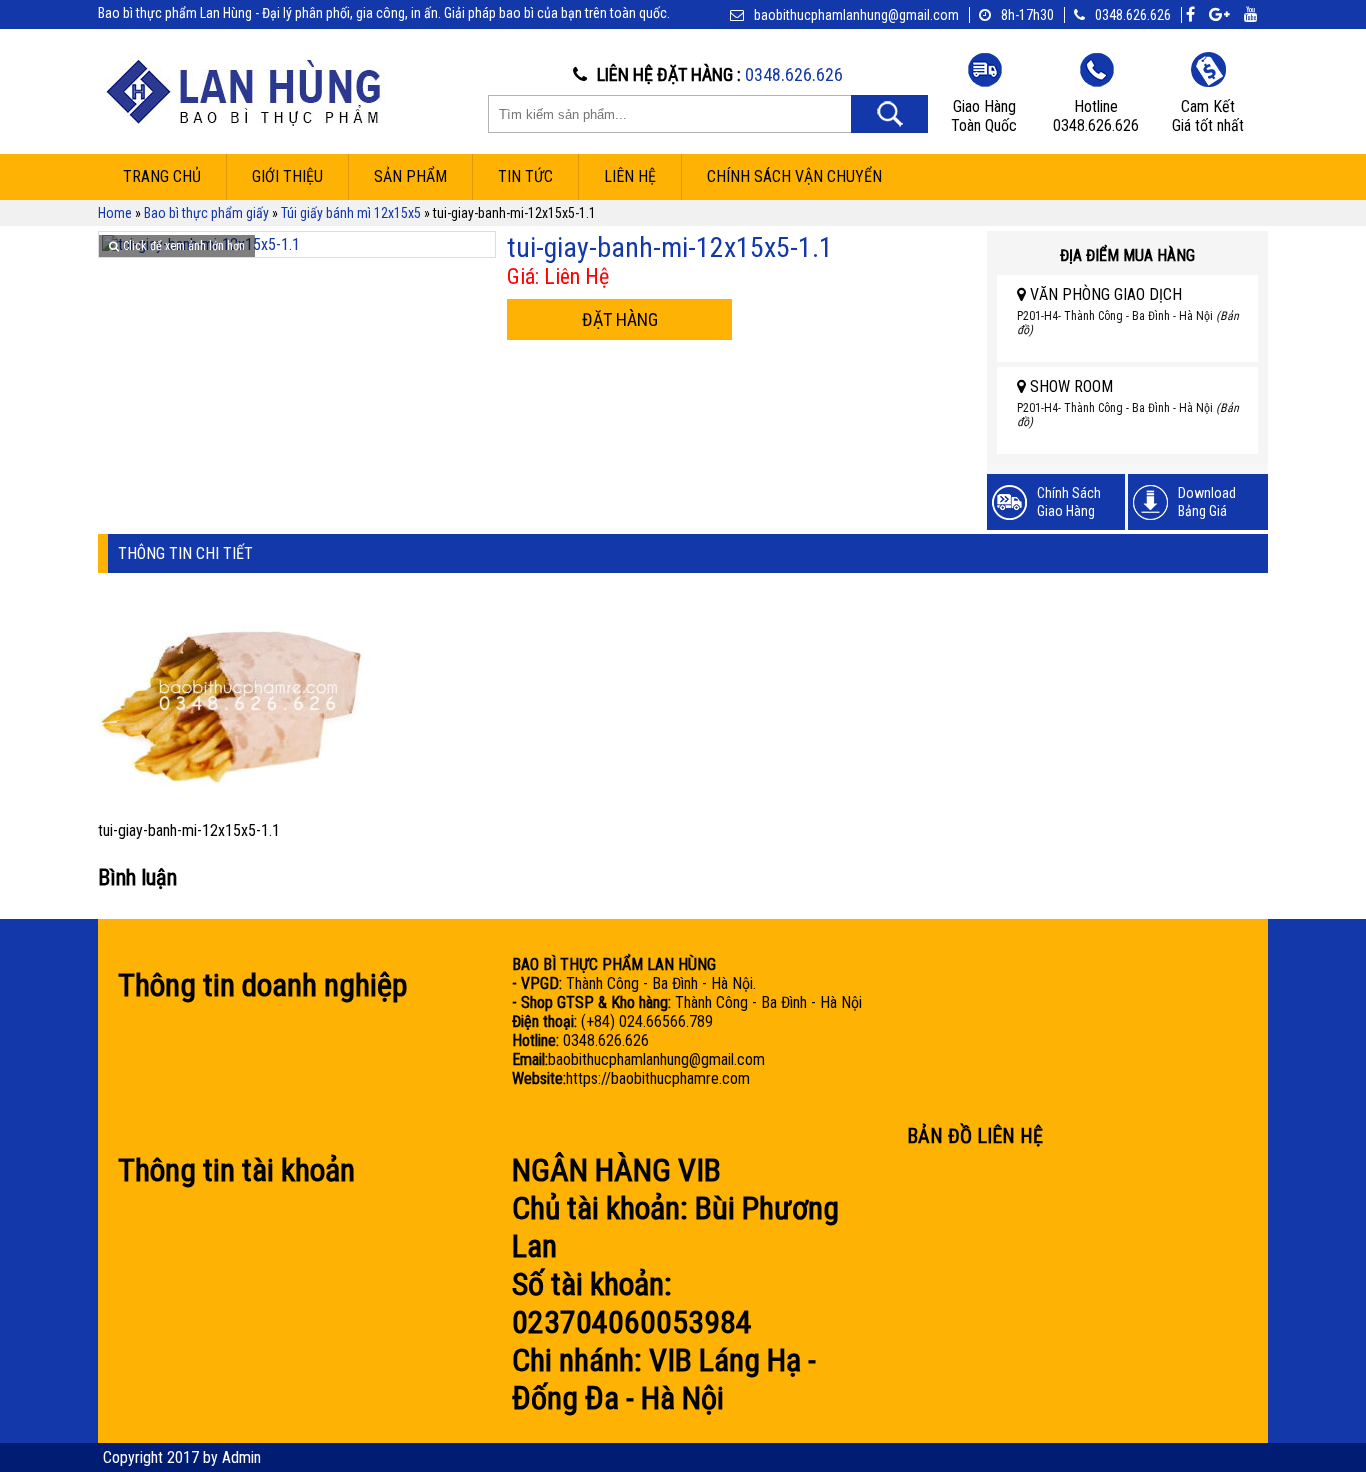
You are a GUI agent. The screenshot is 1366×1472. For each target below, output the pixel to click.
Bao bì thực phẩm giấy (206, 213)
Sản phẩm (410, 176)
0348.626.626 (1133, 15)
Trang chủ (162, 176)
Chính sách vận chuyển (794, 176)
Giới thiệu (287, 176)
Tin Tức (525, 176)
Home (115, 213)
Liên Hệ (630, 176)
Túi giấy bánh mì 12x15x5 (351, 213)
